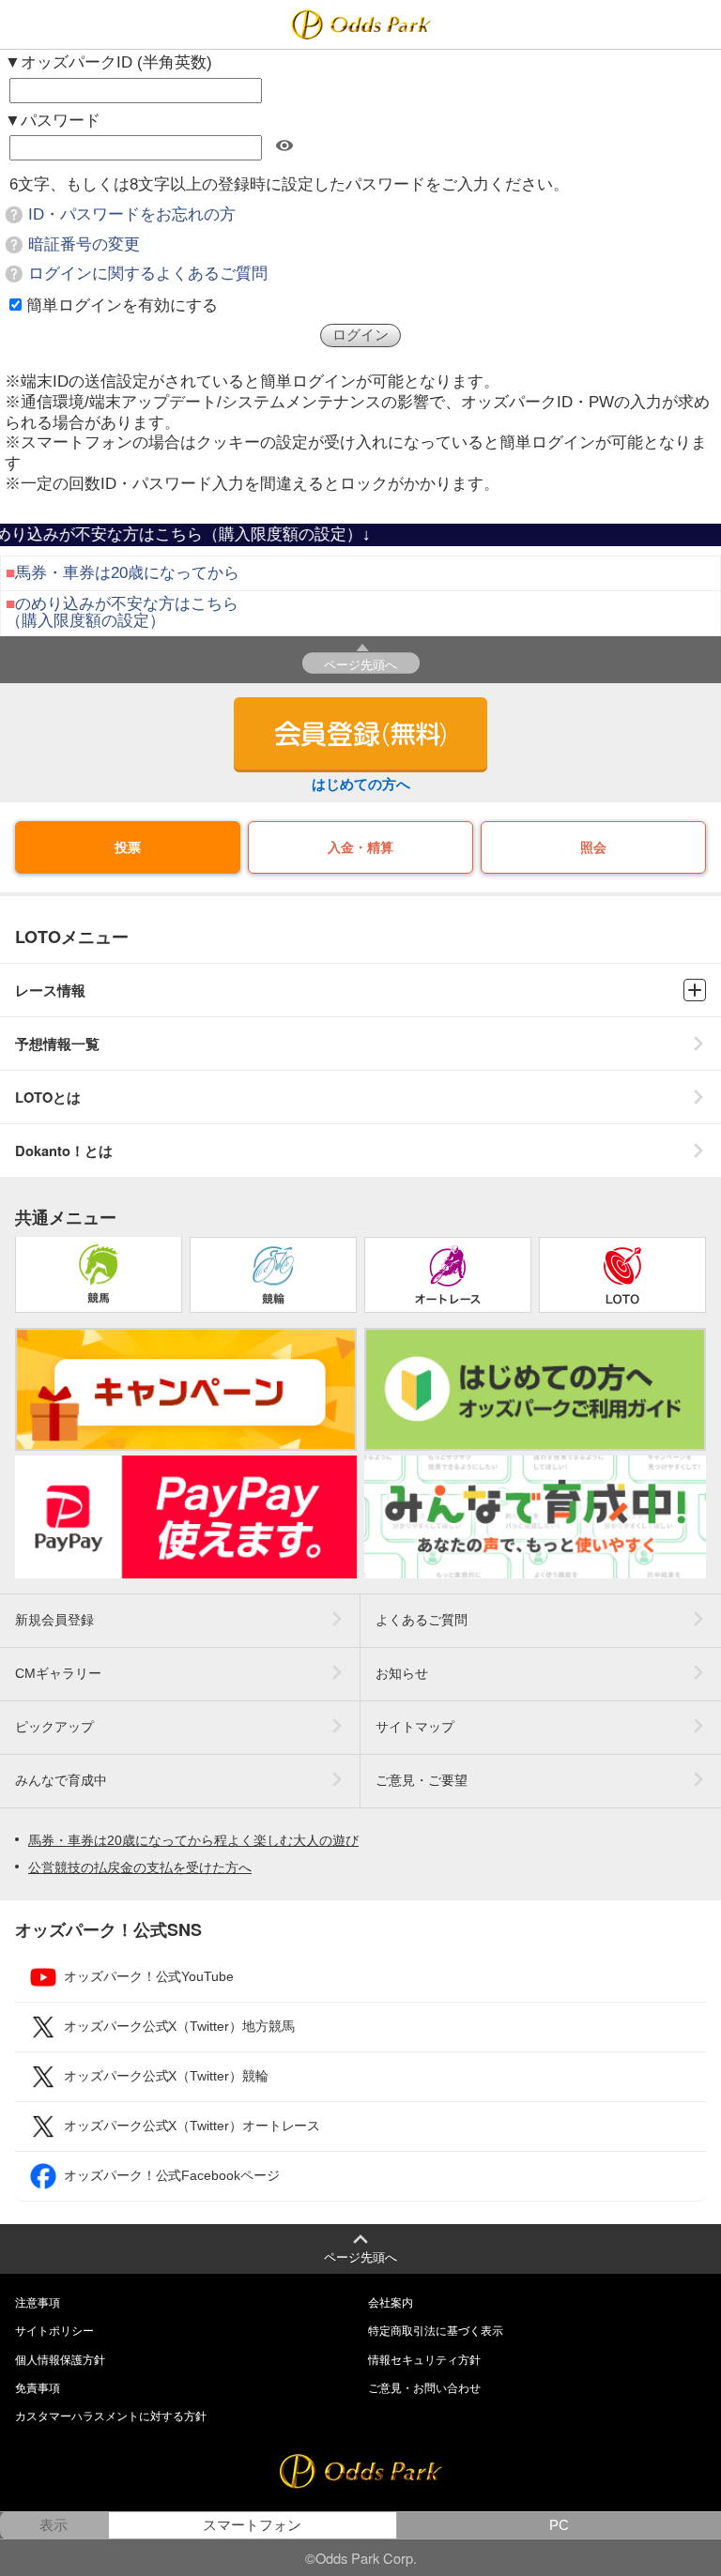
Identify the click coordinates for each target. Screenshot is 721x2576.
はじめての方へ (361, 784)
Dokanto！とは (64, 1151)
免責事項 (38, 2388)
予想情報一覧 (57, 1044)
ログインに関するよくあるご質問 (148, 274)
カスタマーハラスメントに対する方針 (111, 2416)
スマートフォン (252, 2525)
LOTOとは (48, 1097)
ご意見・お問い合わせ (424, 2388)
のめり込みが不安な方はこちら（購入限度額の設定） (122, 612)
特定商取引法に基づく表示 (436, 2331)
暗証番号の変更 (84, 244)
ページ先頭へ (360, 664)
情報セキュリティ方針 (424, 2360)
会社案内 (391, 2303)
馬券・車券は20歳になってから (127, 573)
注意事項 (38, 2303)
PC (559, 2525)
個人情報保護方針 (60, 2360)
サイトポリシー (54, 2331)
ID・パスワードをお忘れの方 (132, 214)
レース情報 (50, 991)
